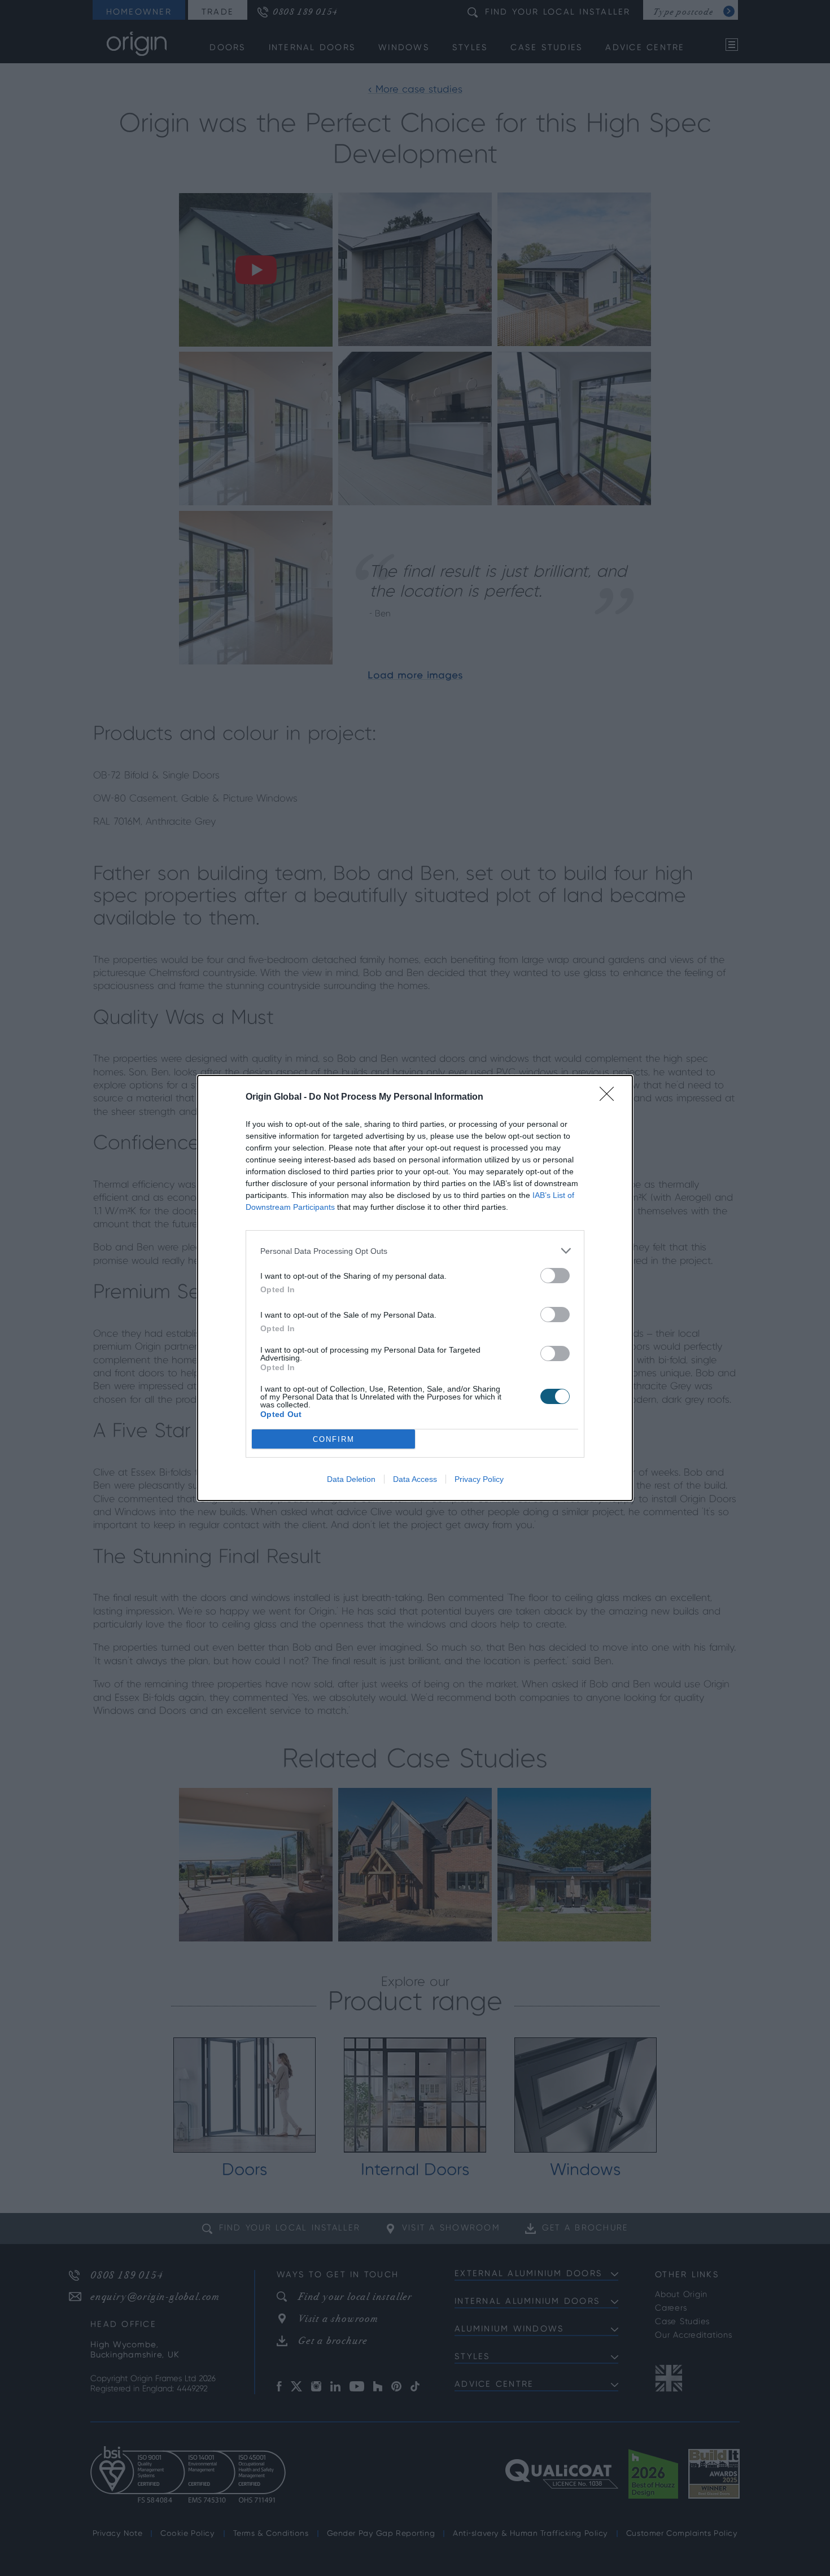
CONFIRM (334, 1439)
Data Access (415, 1479)
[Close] (610, 1097)
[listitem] (415, 1251)
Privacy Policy (479, 1479)
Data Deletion (351, 1479)
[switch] (555, 1276)
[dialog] (415, 1288)
